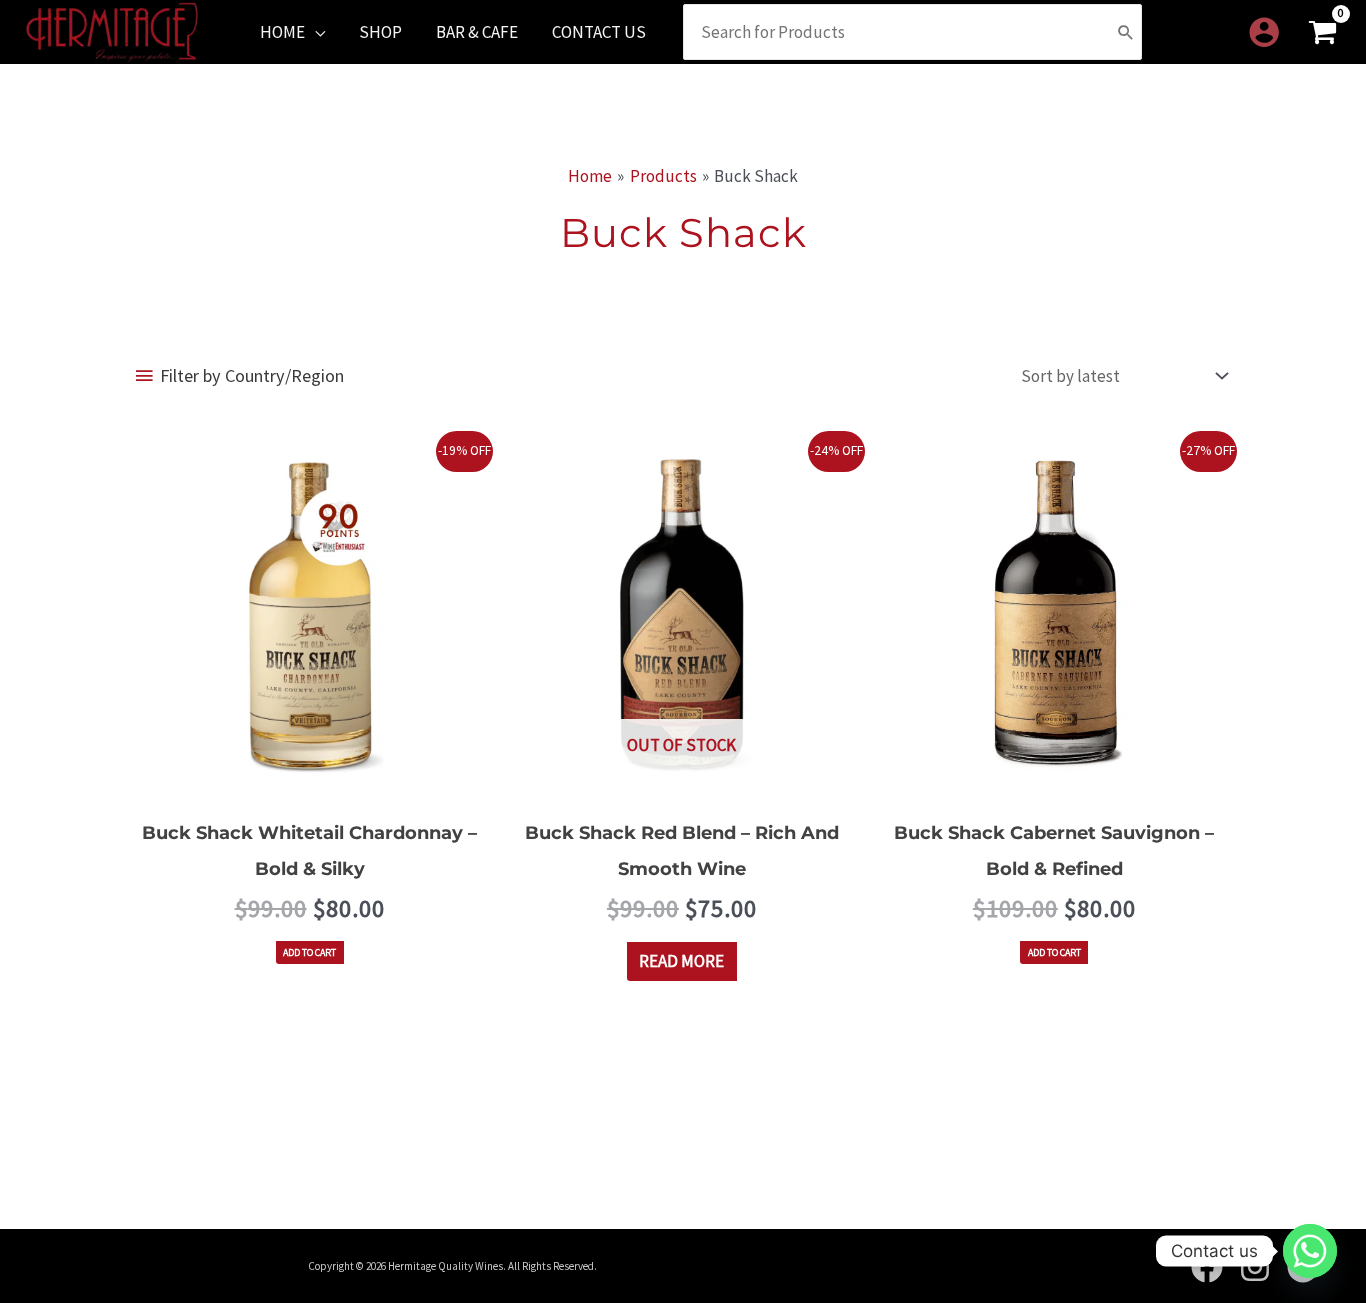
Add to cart (309, 952)
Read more (681, 961)
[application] (315, 32)
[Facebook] (1207, 1267)
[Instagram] (1255, 1267)
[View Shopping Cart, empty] (1322, 32)
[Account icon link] (1264, 32)
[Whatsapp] (1310, 1251)
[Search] (1126, 32)
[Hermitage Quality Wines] (112, 30)
